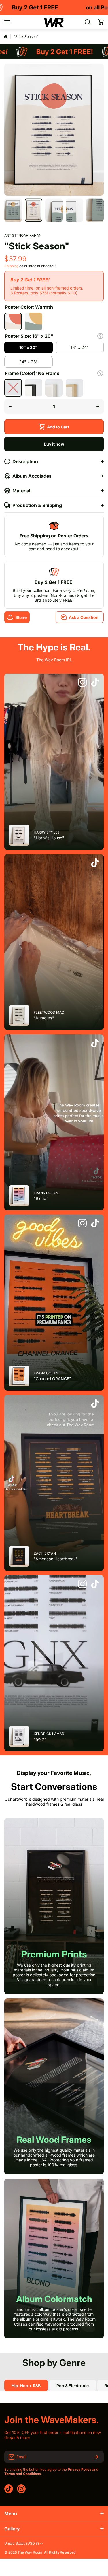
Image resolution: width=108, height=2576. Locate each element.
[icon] (82, 683)
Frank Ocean (46, 1193)
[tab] (73, 2385)
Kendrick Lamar (49, 1734)
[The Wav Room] (54, 22)
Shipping (11, 266)
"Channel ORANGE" (52, 1379)
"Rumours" (44, 1018)
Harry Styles (47, 832)
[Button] (100, 336)
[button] (101, 22)
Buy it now (54, 444)
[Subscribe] (96, 2457)
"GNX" (40, 1739)
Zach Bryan (45, 1553)
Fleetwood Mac (49, 1012)
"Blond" (41, 1198)
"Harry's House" (49, 838)
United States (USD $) (22, 2544)
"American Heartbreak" (56, 1559)
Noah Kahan (30, 235)
